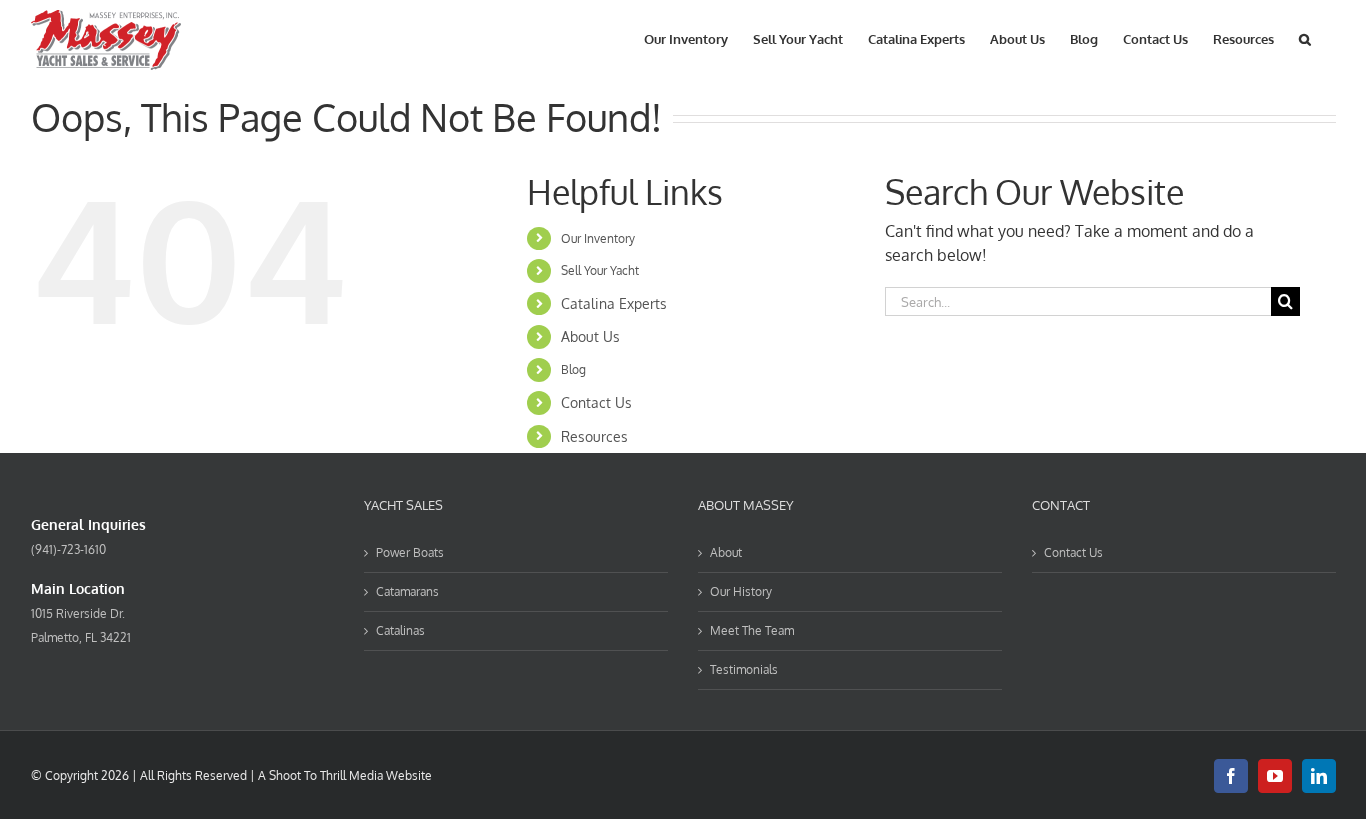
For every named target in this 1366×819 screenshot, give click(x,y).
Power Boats (410, 552)
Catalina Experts (614, 303)
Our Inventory (598, 238)
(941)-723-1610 (68, 549)
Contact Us (596, 402)
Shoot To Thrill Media (326, 775)
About (726, 552)
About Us (590, 336)
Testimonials (744, 669)
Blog (573, 369)
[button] (1305, 37)
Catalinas (400, 630)
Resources (594, 436)
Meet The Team (752, 630)
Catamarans (407, 591)
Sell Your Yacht (600, 270)
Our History (741, 591)
